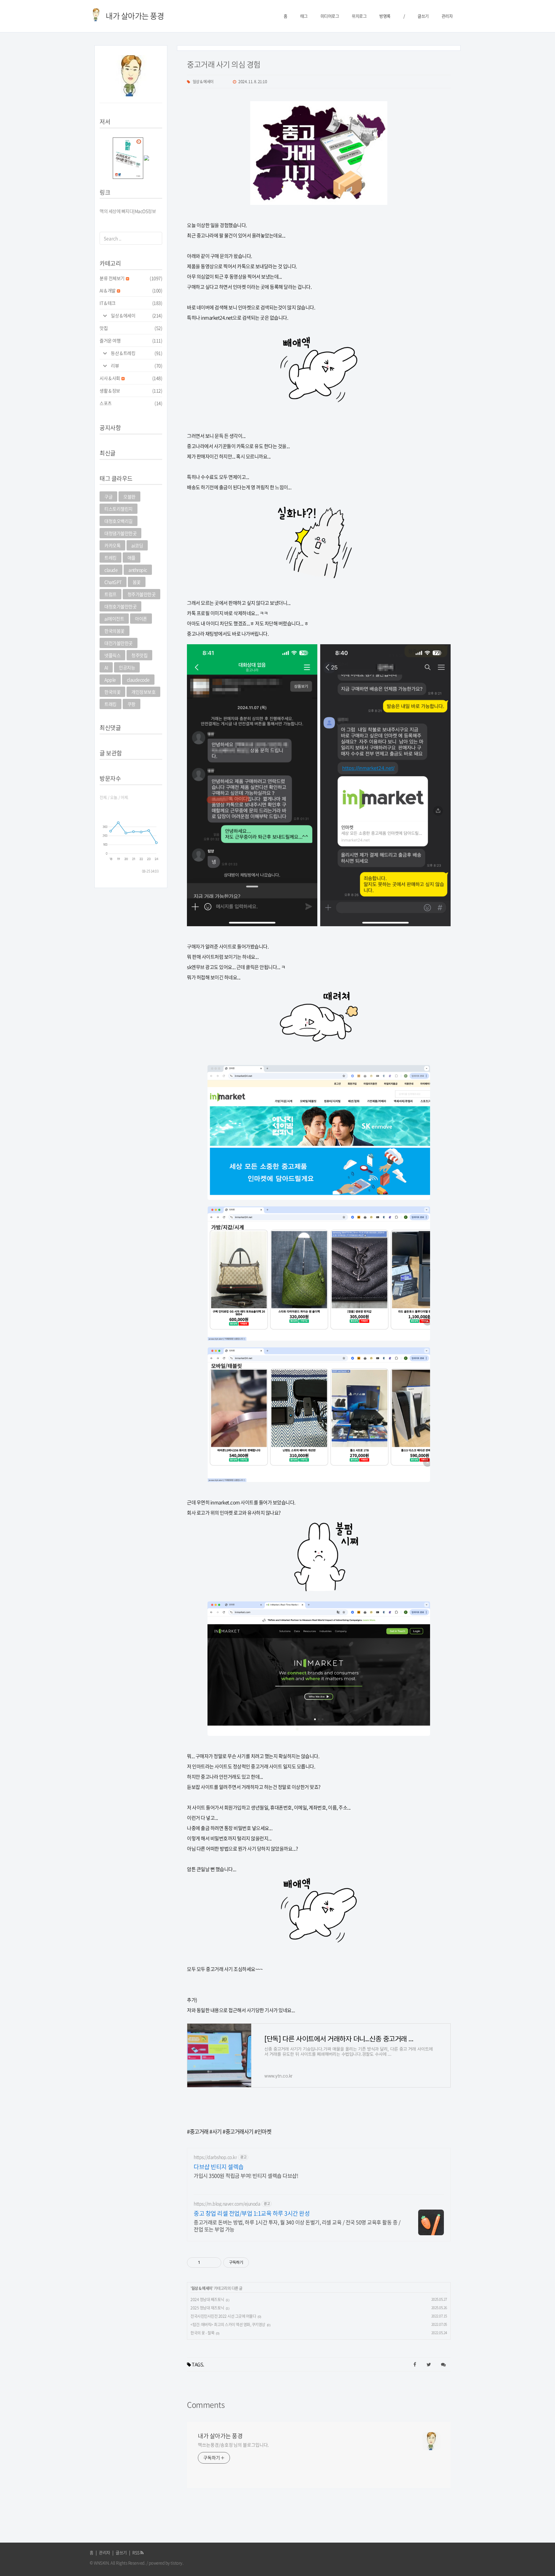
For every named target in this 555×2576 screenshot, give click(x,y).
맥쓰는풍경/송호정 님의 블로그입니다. (233, 2445)
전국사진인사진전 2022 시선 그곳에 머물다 (223, 2316)
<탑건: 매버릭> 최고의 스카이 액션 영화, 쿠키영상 (228, 2325)
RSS (136, 2552)
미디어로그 (330, 16)
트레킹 (110, 558)
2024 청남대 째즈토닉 (207, 2299)
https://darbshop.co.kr (215, 2157)
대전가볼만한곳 (119, 643)
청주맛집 (139, 655)
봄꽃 (137, 582)
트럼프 (110, 594)
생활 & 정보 (131, 391)
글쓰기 (423, 16)
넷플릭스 (112, 655)
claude (111, 570)
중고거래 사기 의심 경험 (224, 64)
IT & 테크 (131, 303)
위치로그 (359, 16)
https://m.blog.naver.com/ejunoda (227, 2204)
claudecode (138, 680)
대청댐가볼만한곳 (120, 533)
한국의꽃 (112, 692)
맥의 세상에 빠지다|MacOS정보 (128, 211)
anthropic (138, 570)
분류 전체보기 (131, 278)
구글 (108, 497)
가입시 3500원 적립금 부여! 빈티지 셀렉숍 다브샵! (246, 2175)
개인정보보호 (143, 692)
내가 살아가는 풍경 (220, 2436)
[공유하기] (206, 2263)
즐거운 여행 (131, 340)
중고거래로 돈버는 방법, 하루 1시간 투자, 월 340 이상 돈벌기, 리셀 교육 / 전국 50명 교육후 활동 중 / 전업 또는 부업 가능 (297, 2225)
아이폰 (141, 619)
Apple (110, 680)
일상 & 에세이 (137, 315)
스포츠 (131, 403)
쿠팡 (132, 704)
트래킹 (110, 704)
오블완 (129, 497)
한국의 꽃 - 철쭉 (202, 2333)
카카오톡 (112, 545)
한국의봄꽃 (115, 631)
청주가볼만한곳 (142, 594)
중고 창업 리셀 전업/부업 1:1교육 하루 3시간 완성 (252, 2213)
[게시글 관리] (214, 2263)
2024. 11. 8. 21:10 (253, 82)
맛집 (131, 328)
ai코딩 (137, 545)
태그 (304, 16)
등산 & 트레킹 (137, 353)
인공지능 (127, 667)
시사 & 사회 (131, 378)
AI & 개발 (131, 290)
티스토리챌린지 (119, 509)
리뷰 (137, 365)
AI (106, 667)
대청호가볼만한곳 (120, 606)
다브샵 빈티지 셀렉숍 (219, 2167)
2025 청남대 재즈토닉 (207, 2308)
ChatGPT (113, 582)
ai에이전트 (114, 619)
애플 (132, 558)
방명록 (385, 16)
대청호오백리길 (119, 521)
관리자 (447, 16)
